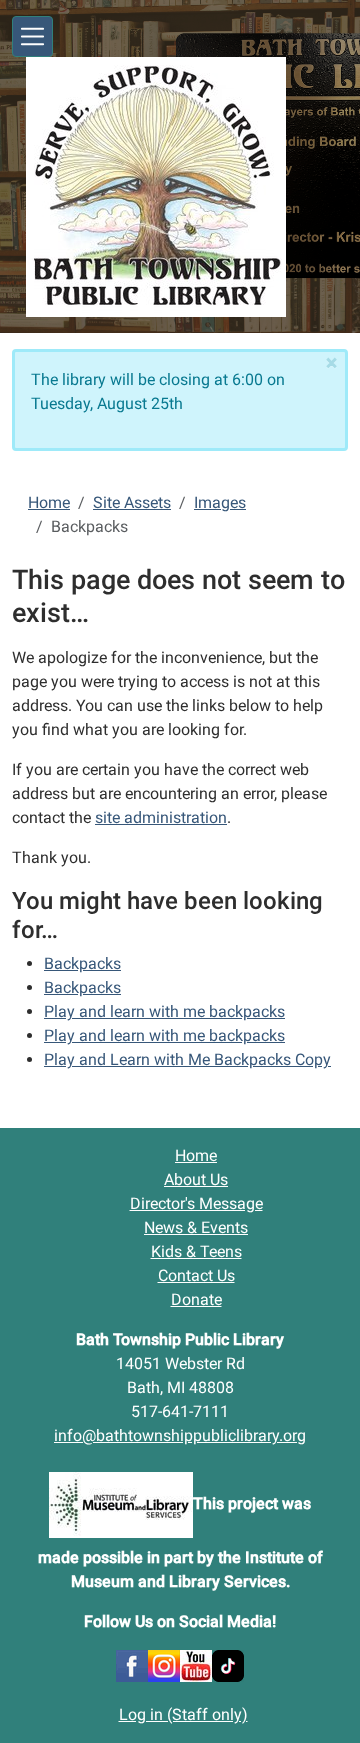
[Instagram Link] (164, 1664)
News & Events (196, 1227)
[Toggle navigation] (32, 36)
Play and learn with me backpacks (164, 1011)
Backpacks (82, 963)
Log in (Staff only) (183, 1714)
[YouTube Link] (196, 1664)
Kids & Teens (196, 1251)
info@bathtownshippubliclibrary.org (180, 1435)
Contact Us (196, 1275)
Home (49, 502)
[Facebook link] (132, 1664)
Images (220, 502)
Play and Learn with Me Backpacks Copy (187, 1059)
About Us (196, 1179)
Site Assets (132, 502)
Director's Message (196, 1203)
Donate (196, 1299)
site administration (161, 817)
